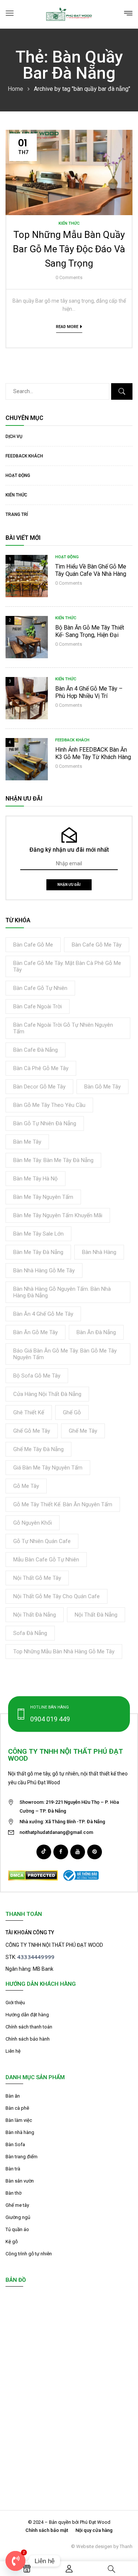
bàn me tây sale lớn (38, 1234)
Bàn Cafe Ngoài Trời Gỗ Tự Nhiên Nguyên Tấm (63, 1028)
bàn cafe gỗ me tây (97, 945)
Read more (67, 327)
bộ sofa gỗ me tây (37, 1376)
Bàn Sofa (15, 2144)
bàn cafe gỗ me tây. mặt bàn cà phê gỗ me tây (67, 966)
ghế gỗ (72, 1412)
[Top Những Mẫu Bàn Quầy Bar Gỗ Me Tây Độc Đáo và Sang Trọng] (69, 134)
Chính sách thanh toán (29, 2027)
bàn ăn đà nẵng (96, 1332)
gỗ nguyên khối (33, 1523)
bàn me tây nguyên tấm (43, 1197)
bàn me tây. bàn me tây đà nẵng (53, 1160)
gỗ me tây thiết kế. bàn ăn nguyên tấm (63, 1504)
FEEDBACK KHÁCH (24, 456)
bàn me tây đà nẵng (38, 1252)
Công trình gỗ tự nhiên (29, 2254)
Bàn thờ (13, 2193)
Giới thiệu (15, 2003)
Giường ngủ (18, 2217)
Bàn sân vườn (20, 2181)
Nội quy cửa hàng (94, 2530)
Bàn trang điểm (22, 2157)
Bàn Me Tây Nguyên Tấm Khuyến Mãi (58, 1215)
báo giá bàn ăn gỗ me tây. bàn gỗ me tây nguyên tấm (65, 1354)
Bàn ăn (13, 2096)
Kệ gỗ (12, 2242)
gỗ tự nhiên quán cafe (42, 1541)
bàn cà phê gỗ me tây (41, 1068)
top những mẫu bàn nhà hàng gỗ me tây (64, 1652)
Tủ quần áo (17, 2229)
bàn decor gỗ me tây (39, 1087)
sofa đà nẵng (30, 1633)
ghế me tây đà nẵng (38, 1449)
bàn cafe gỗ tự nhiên (40, 988)
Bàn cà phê (17, 2108)
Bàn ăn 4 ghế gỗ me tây (43, 1314)
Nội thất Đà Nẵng (35, 1615)
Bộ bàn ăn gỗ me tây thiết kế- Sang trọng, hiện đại (90, 631)
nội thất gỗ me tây (37, 1578)
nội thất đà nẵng (96, 1615)
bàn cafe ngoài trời (38, 1006)
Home (15, 89)
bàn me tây (27, 1142)
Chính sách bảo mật (47, 2530)
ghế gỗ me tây (32, 1431)
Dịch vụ (14, 437)
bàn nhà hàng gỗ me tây (44, 1271)
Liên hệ (13, 2051)
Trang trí (17, 514)
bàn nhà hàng (99, 1252)
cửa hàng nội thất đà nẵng (47, 1394)
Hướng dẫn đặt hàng (27, 2015)
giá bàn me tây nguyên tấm (48, 1468)
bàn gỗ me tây (102, 1087)
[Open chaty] (15, 2561)
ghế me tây (83, 1431)
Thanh (126, 2546)
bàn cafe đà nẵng (36, 1050)
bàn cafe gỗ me (33, 945)
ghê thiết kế (29, 1412)
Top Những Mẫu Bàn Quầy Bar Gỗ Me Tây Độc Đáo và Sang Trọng (69, 249)
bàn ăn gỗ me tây (36, 1332)
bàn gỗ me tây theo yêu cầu (49, 1105)
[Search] (122, 391)
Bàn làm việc (19, 2120)
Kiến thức (16, 495)
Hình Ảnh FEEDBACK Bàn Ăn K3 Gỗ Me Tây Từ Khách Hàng (93, 753)
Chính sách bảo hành (28, 2039)
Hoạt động (18, 475)
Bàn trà (13, 2169)
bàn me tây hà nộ (36, 1179)
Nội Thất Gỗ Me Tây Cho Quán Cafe (56, 1596)
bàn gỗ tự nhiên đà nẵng (45, 1123)
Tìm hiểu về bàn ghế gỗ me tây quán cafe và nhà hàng (91, 570)
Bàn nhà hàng (20, 2132)
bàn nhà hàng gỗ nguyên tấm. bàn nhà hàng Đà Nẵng (62, 1292)
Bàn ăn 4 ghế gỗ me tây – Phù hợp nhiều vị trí (89, 692)
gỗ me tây (26, 1486)
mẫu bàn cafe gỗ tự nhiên (46, 1560)
